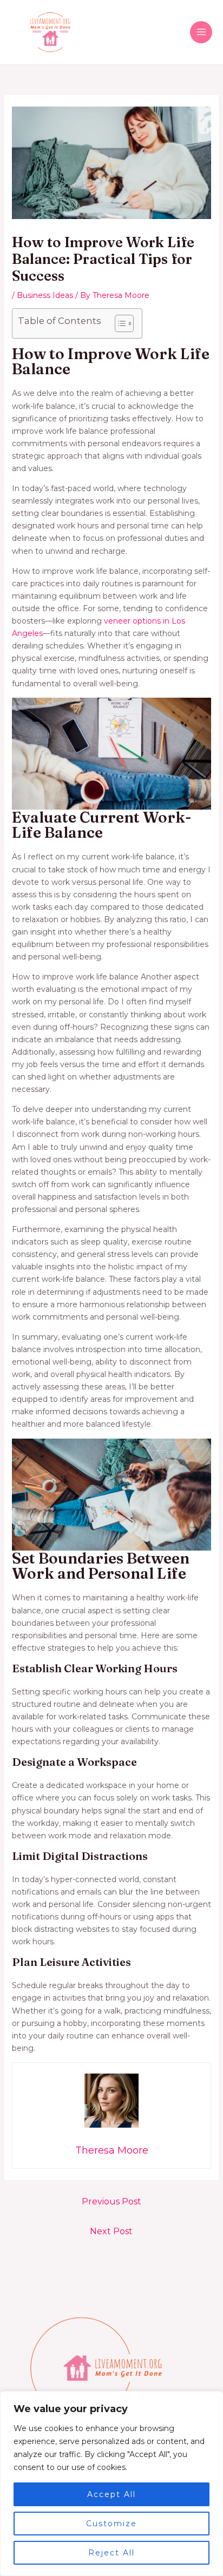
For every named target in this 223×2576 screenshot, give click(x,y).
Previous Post (111, 2201)
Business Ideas (45, 295)
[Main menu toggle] (201, 32)
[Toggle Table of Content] (119, 323)
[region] (111, 2484)
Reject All (111, 2553)
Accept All (111, 2494)
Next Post (111, 2231)
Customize (111, 2524)
